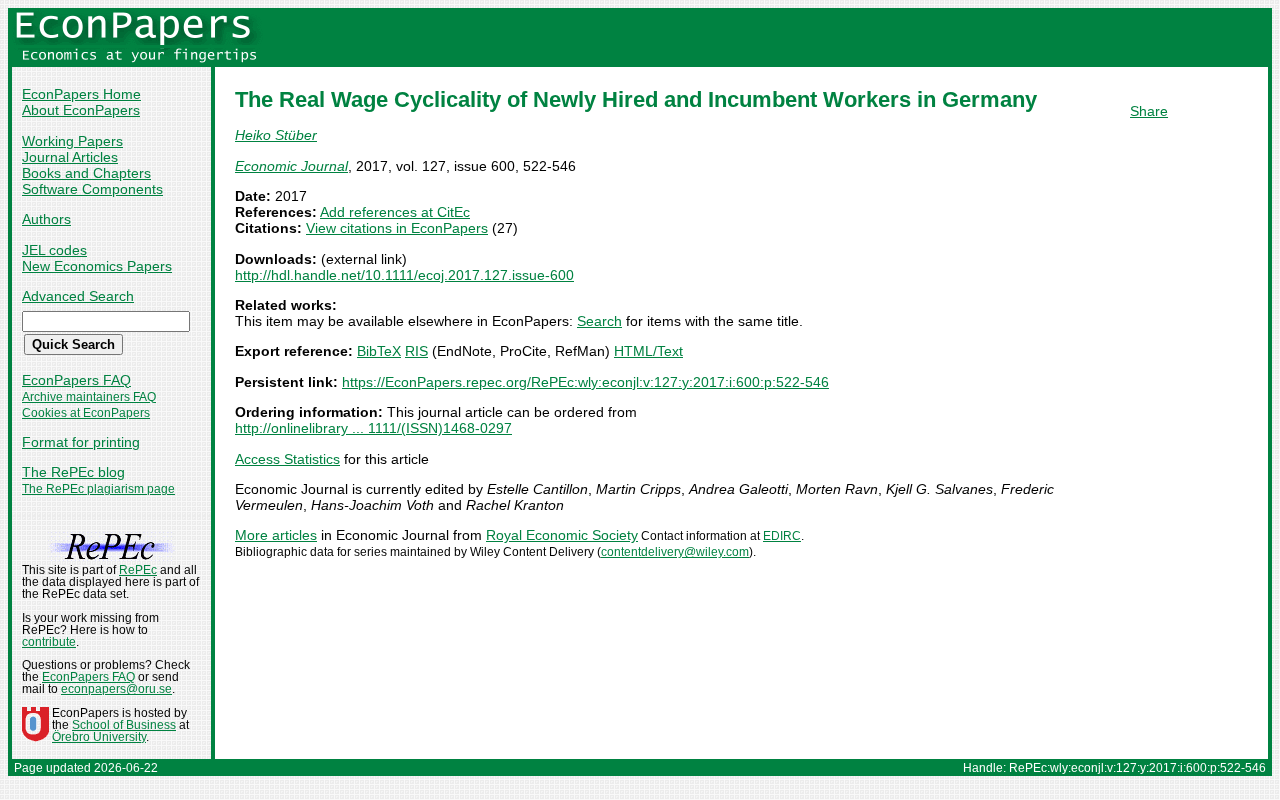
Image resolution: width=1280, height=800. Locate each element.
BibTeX (379, 351)
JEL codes (54, 250)
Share (1149, 111)
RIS (416, 351)
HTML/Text (648, 351)
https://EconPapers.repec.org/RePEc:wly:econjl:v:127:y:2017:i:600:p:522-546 (585, 382)
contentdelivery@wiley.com (675, 552)
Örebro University (99, 737)
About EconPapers (81, 110)
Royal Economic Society (562, 535)
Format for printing (81, 442)
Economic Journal (291, 166)
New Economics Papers (97, 266)
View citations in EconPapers (397, 228)
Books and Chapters (86, 173)
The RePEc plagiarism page (98, 489)
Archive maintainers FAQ (89, 397)
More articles (276, 535)
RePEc (138, 570)
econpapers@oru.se (116, 689)
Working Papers (72, 141)
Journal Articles (70, 157)
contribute (49, 642)
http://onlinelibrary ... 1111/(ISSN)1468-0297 (373, 428)
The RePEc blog (73, 472)
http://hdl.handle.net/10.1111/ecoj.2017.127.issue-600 (404, 275)
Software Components (92, 189)
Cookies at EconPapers (86, 413)
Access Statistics (287, 459)
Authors (46, 219)
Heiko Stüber (276, 135)
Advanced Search (78, 296)
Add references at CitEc (395, 212)
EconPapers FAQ (76, 380)
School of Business (124, 725)
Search (599, 321)
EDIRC (782, 536)
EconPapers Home (81, 94)
